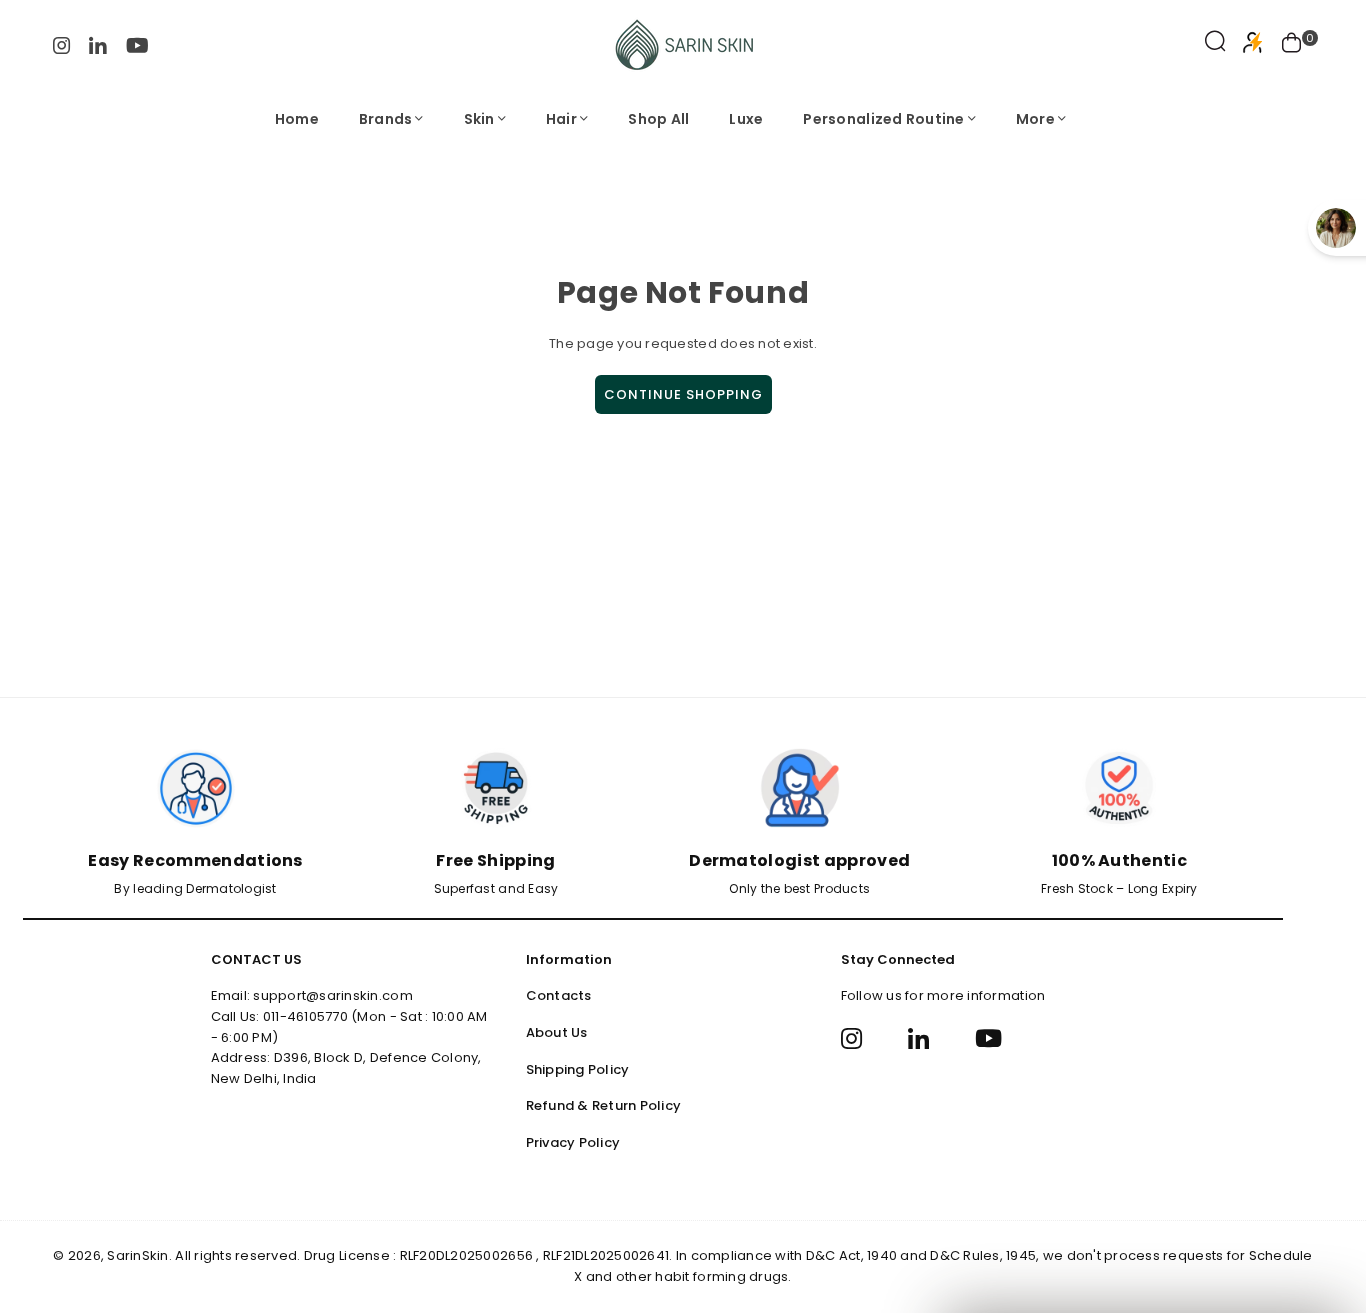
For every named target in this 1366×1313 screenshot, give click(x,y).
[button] (1292, 45)
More (1035, 119)
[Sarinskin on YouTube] (137, 44)
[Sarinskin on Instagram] (62, 44)
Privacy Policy (573, 1142)
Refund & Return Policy (604, 1105)
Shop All (658, 119)
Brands (386, 119)
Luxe (746, 119)
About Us (557, 1032)
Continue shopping (683, 394)
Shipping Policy (578, 1069)
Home (297, 119)
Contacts (559, 995)
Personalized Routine (883, 119)
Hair (561, 119)
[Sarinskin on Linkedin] (98, 44)
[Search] (1215, 45)
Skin (479, 119)
